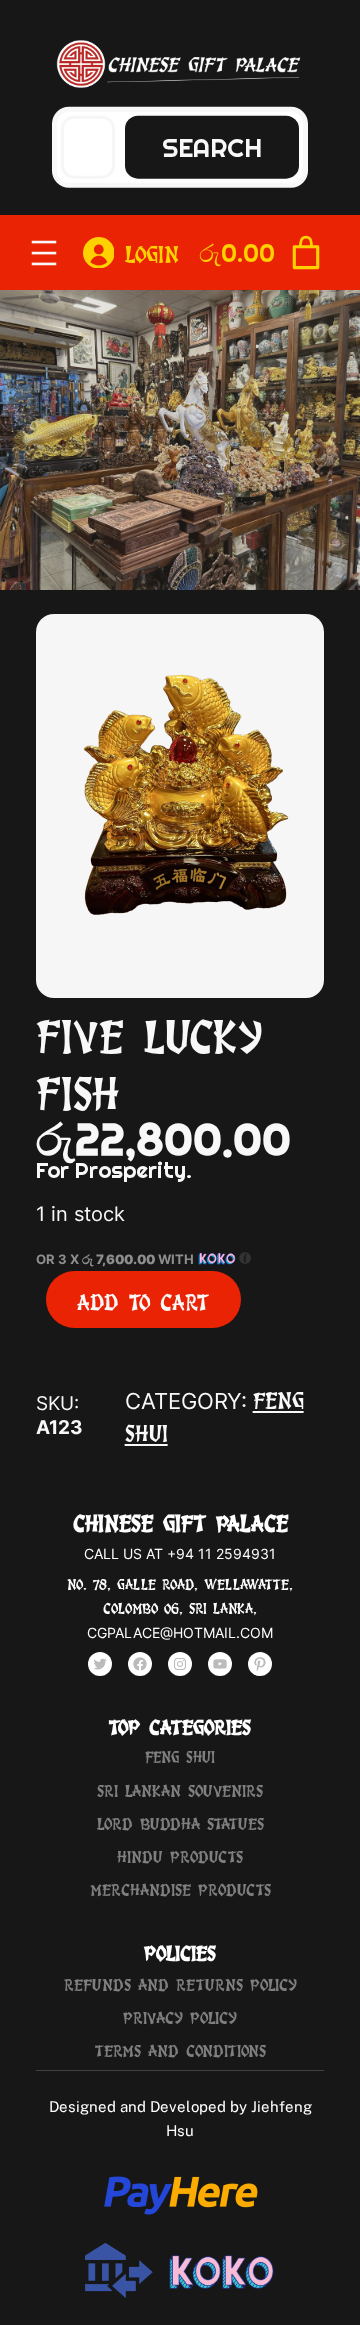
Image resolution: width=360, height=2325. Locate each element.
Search (212, 146)
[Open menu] (44, 253)
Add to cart (143, 1300)
